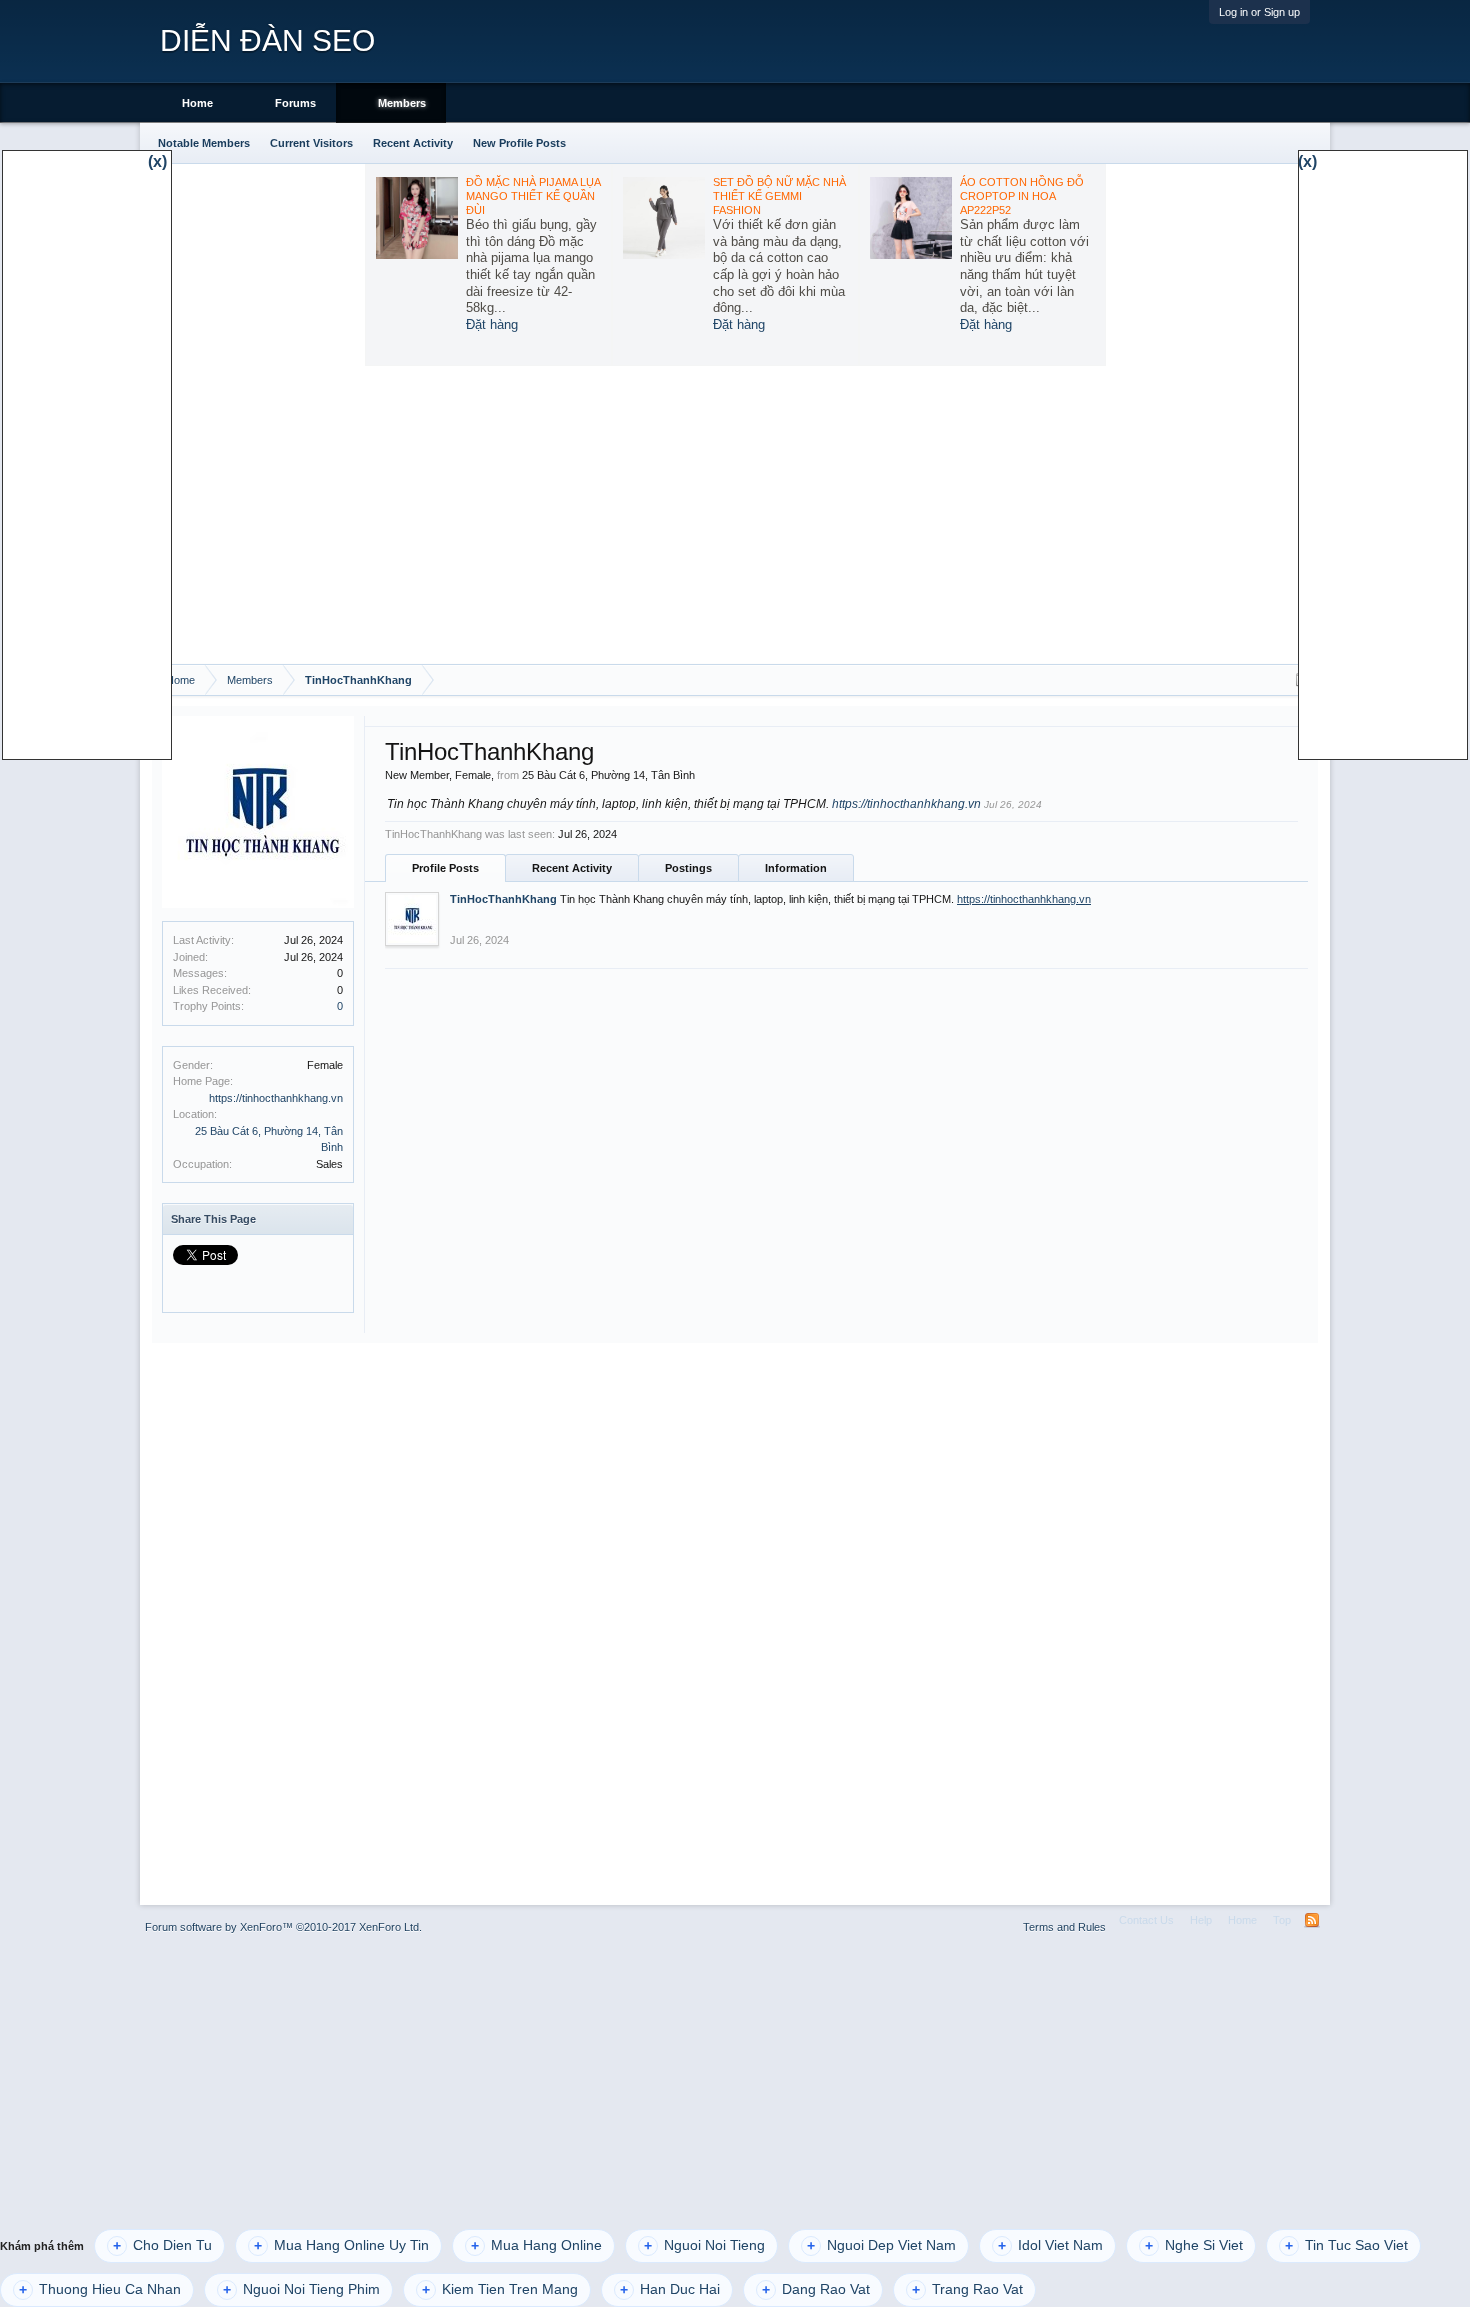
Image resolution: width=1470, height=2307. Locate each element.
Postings (688, 868)
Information (796, 868)
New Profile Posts (519, 143)
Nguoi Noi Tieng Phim (301, 2289)
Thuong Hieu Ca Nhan (100, 2289)
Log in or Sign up (1259, 12)
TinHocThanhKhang (503, 899)
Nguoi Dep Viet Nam (881, 2245)
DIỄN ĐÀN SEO (267, 40)
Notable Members (204, 143)
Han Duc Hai (670, 2289)
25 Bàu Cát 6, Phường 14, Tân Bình (608, 775)
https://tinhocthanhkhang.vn (276, 1098)
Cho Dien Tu (162, 2245)
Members (402, 103)
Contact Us (1146, 1920)
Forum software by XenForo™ (283, 1927)
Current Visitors (311, 143)
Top (1282, 1920)
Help (1201, 1920)
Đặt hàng (492, 324)
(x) (157, 161)
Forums (295, 103)
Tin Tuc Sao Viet (1346, 2245)
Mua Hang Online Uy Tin (341, 2245)
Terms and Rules (1064, 1927)
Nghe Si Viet (1194, 2245)
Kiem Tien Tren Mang (500, 2289)
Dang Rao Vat (816, 2289)
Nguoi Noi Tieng (704, 2245)
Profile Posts (445, 868)
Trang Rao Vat (967, 2289)
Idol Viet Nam (1050, 2245)
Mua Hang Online (536, 2245)
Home (197, 103)
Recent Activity (572, 868)
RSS (1312, 1920)
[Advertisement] (735, 514)
